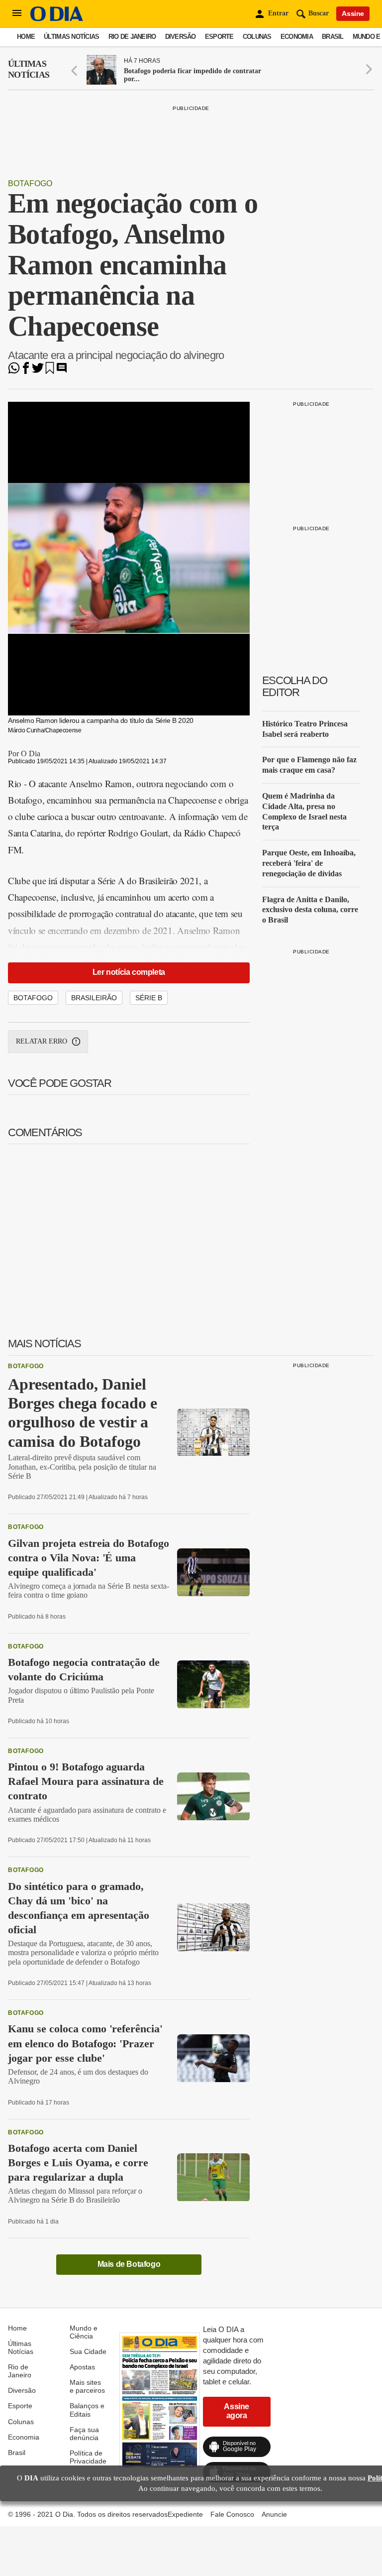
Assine (353, 13)
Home (26, 37)
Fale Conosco (232, 2514)
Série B (149, 998)
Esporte (219, 37)
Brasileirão (94, 998)
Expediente (185, 2514)
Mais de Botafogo (129, 2264)
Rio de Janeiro (132, 37)
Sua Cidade (88, 2351)
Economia (297, 37)
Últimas (29, 69)
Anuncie (274, 2514)
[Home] (57, 19)
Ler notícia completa (129, 972)
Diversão (181, 37)
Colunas (257, 37)
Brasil (333, 37)
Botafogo (30, 183)
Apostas (82, 2367)
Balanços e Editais (87, 2410)
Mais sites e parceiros (87, 2386)
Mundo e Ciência (84, 2332)
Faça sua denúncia (84, 2434)
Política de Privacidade (88, 2457)
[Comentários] (62, 371)
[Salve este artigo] (50, 371)
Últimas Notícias (71, 37)
